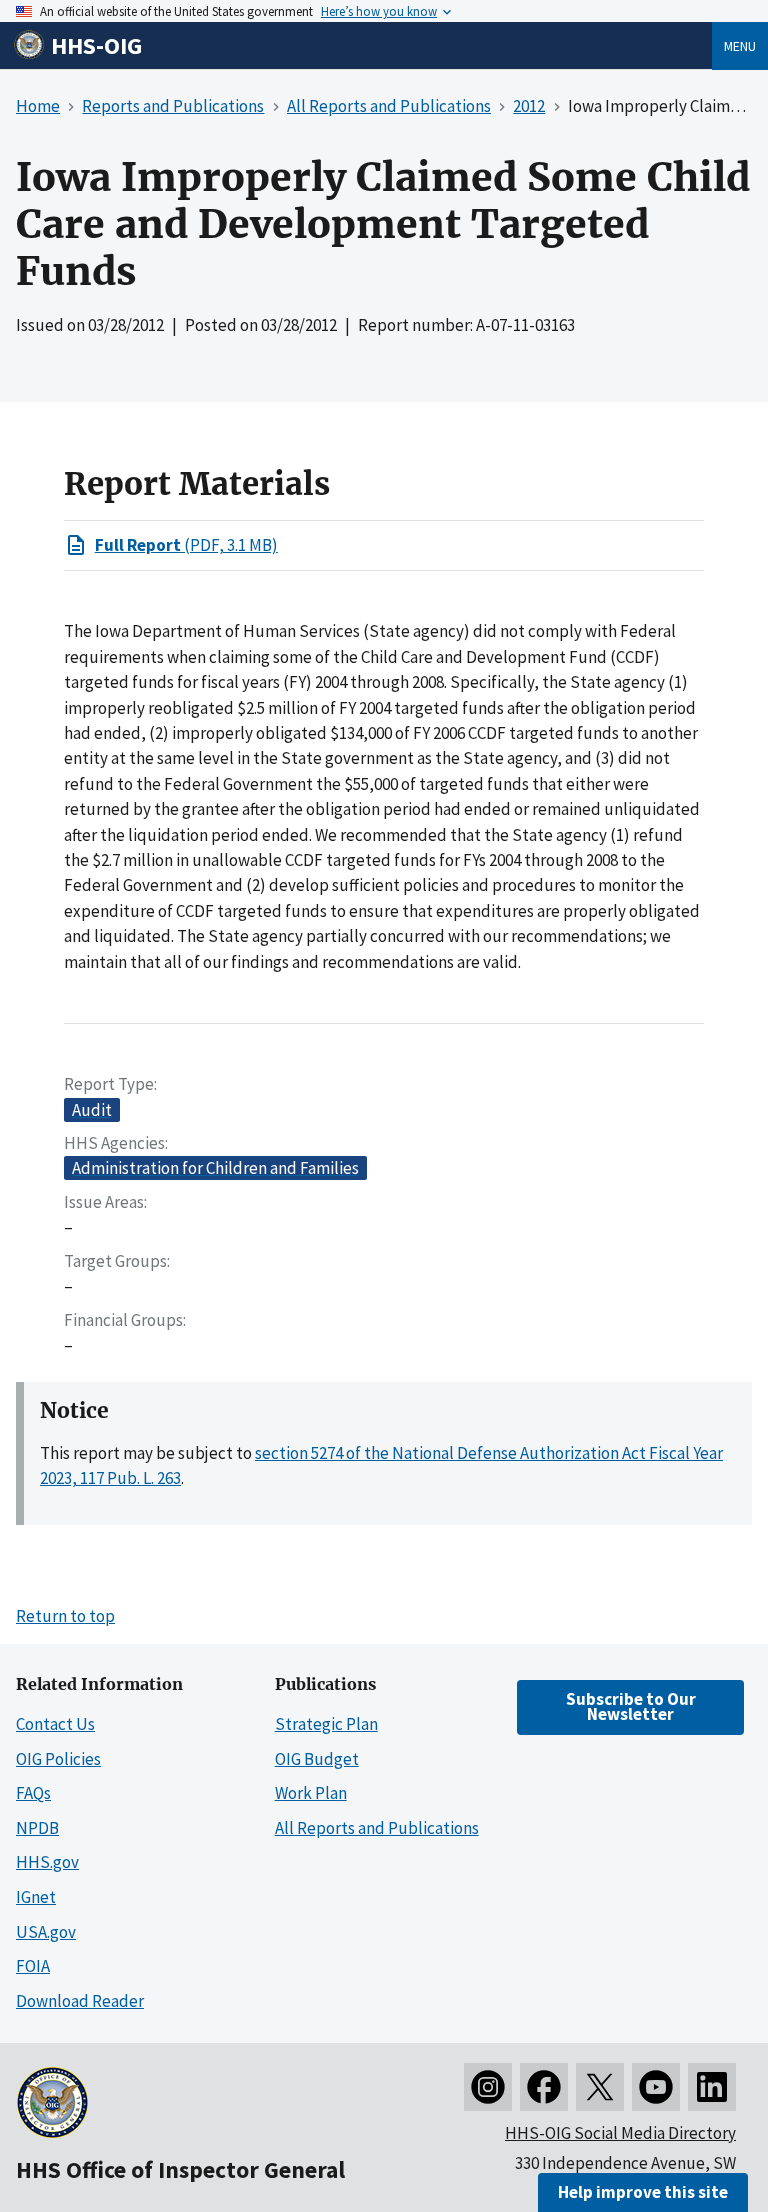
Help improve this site (643, 2192)
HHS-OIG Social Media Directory (620, 2133)
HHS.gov (47, 1862)
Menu (740, 46)
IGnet (36, 1897)
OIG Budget (317, 1759)
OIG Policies (58, 1759)
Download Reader (80, 2001)
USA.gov (46, 1932)
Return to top (65, 1616)
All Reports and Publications (377, 1828)
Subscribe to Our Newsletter (631, 1706)
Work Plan (311, 1793)
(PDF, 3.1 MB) (186, 545)
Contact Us (55, 1724)
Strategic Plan (326, 1724)
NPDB (37, 1828)
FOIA (33, 1966)
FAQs (33, 1793)
